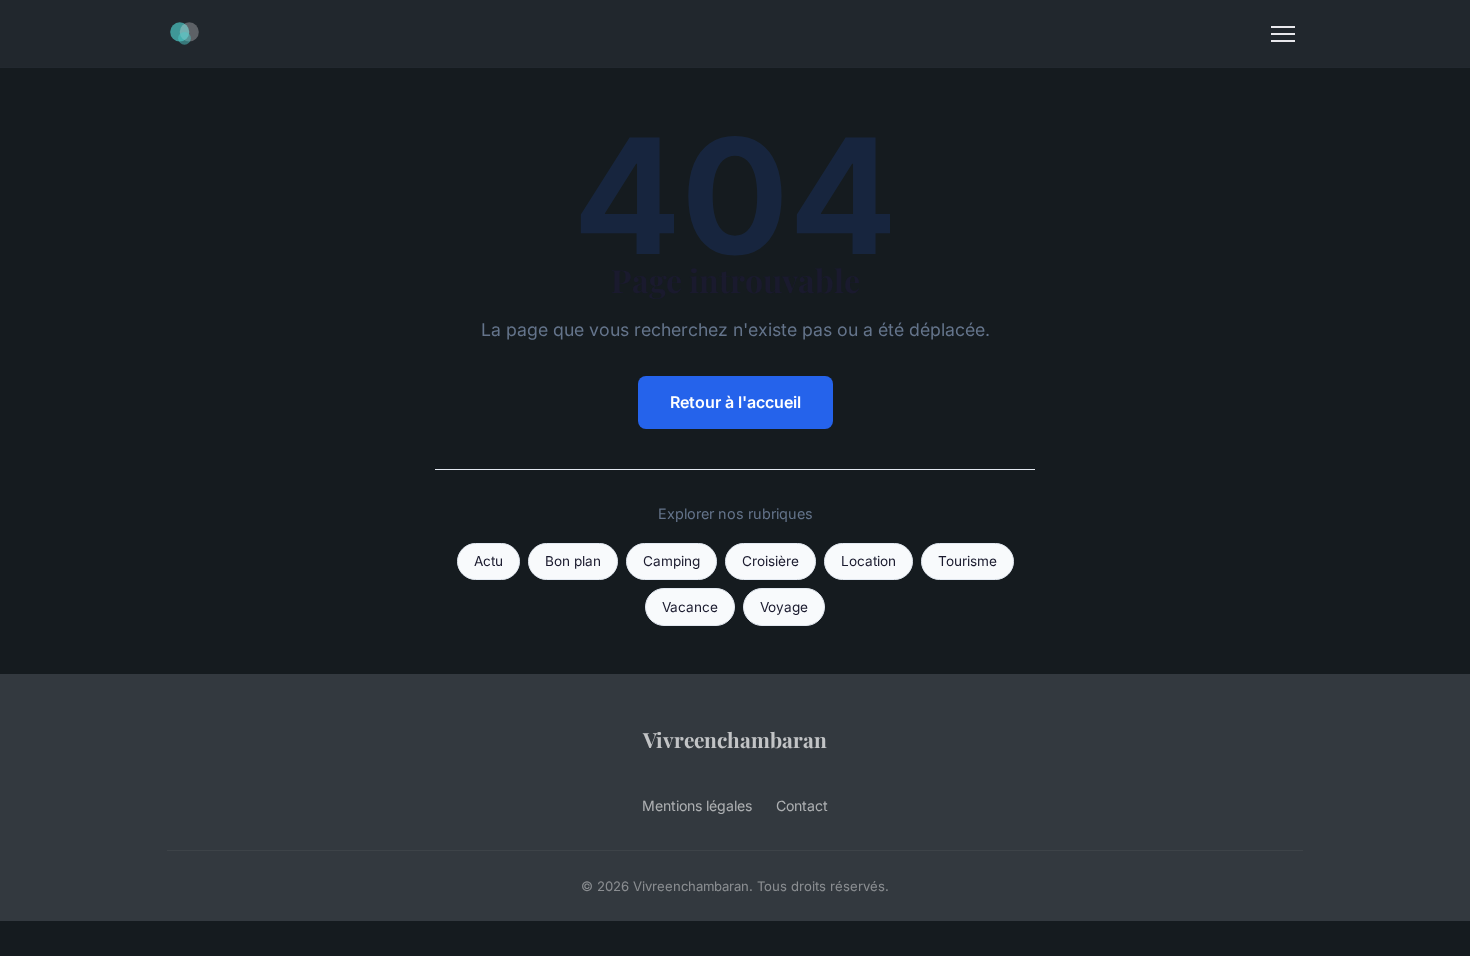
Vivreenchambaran (735, 739)
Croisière (770, 561)
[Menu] (1283, 34)
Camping (671, 561)
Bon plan (573, 561)
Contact (802, 805)
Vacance (690, 607)
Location (868, 561)
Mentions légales (697, 805)
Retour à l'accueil (735, 402)
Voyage (784, 607)
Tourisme (967, 561)
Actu (488, 561)
